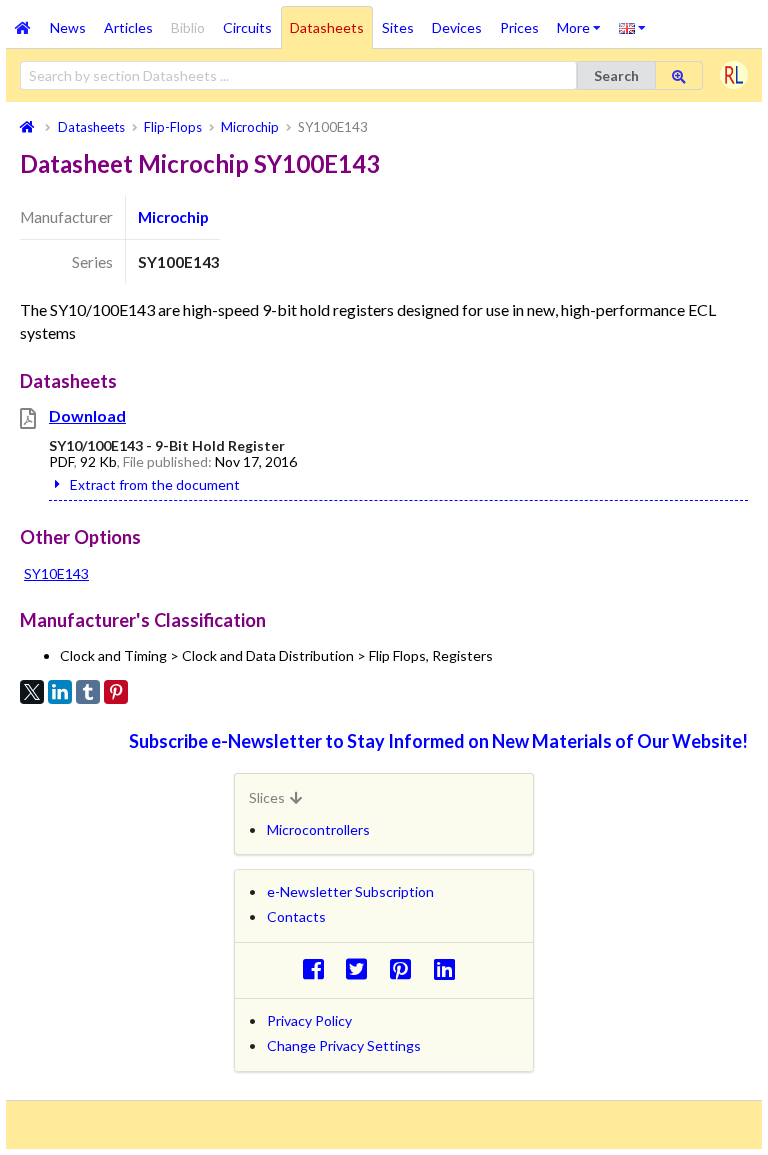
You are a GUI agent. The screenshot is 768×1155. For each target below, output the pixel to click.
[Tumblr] (88, 692)
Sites (398, 27)
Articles (128, 27)
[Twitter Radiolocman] (362, 968)
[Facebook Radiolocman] (318, 968)
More (583, 21)
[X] (32, 692)
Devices (457, 27)
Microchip (173, 217)
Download (87, 415)
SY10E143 (56, 573)
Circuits (247, 27)
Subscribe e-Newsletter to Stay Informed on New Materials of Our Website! (438, 741)
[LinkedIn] (60, 692)
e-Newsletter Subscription (350, 891)
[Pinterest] (116, 692)
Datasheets (327, 27)
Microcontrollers (318, 829)
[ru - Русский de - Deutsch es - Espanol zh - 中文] (632, 27)
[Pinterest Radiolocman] (406, 968)
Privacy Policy (309, 1020)
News (68, 27)
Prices (519, 27)
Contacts (296, 916)
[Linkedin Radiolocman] (449, 968)
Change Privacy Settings (344, 1045)
